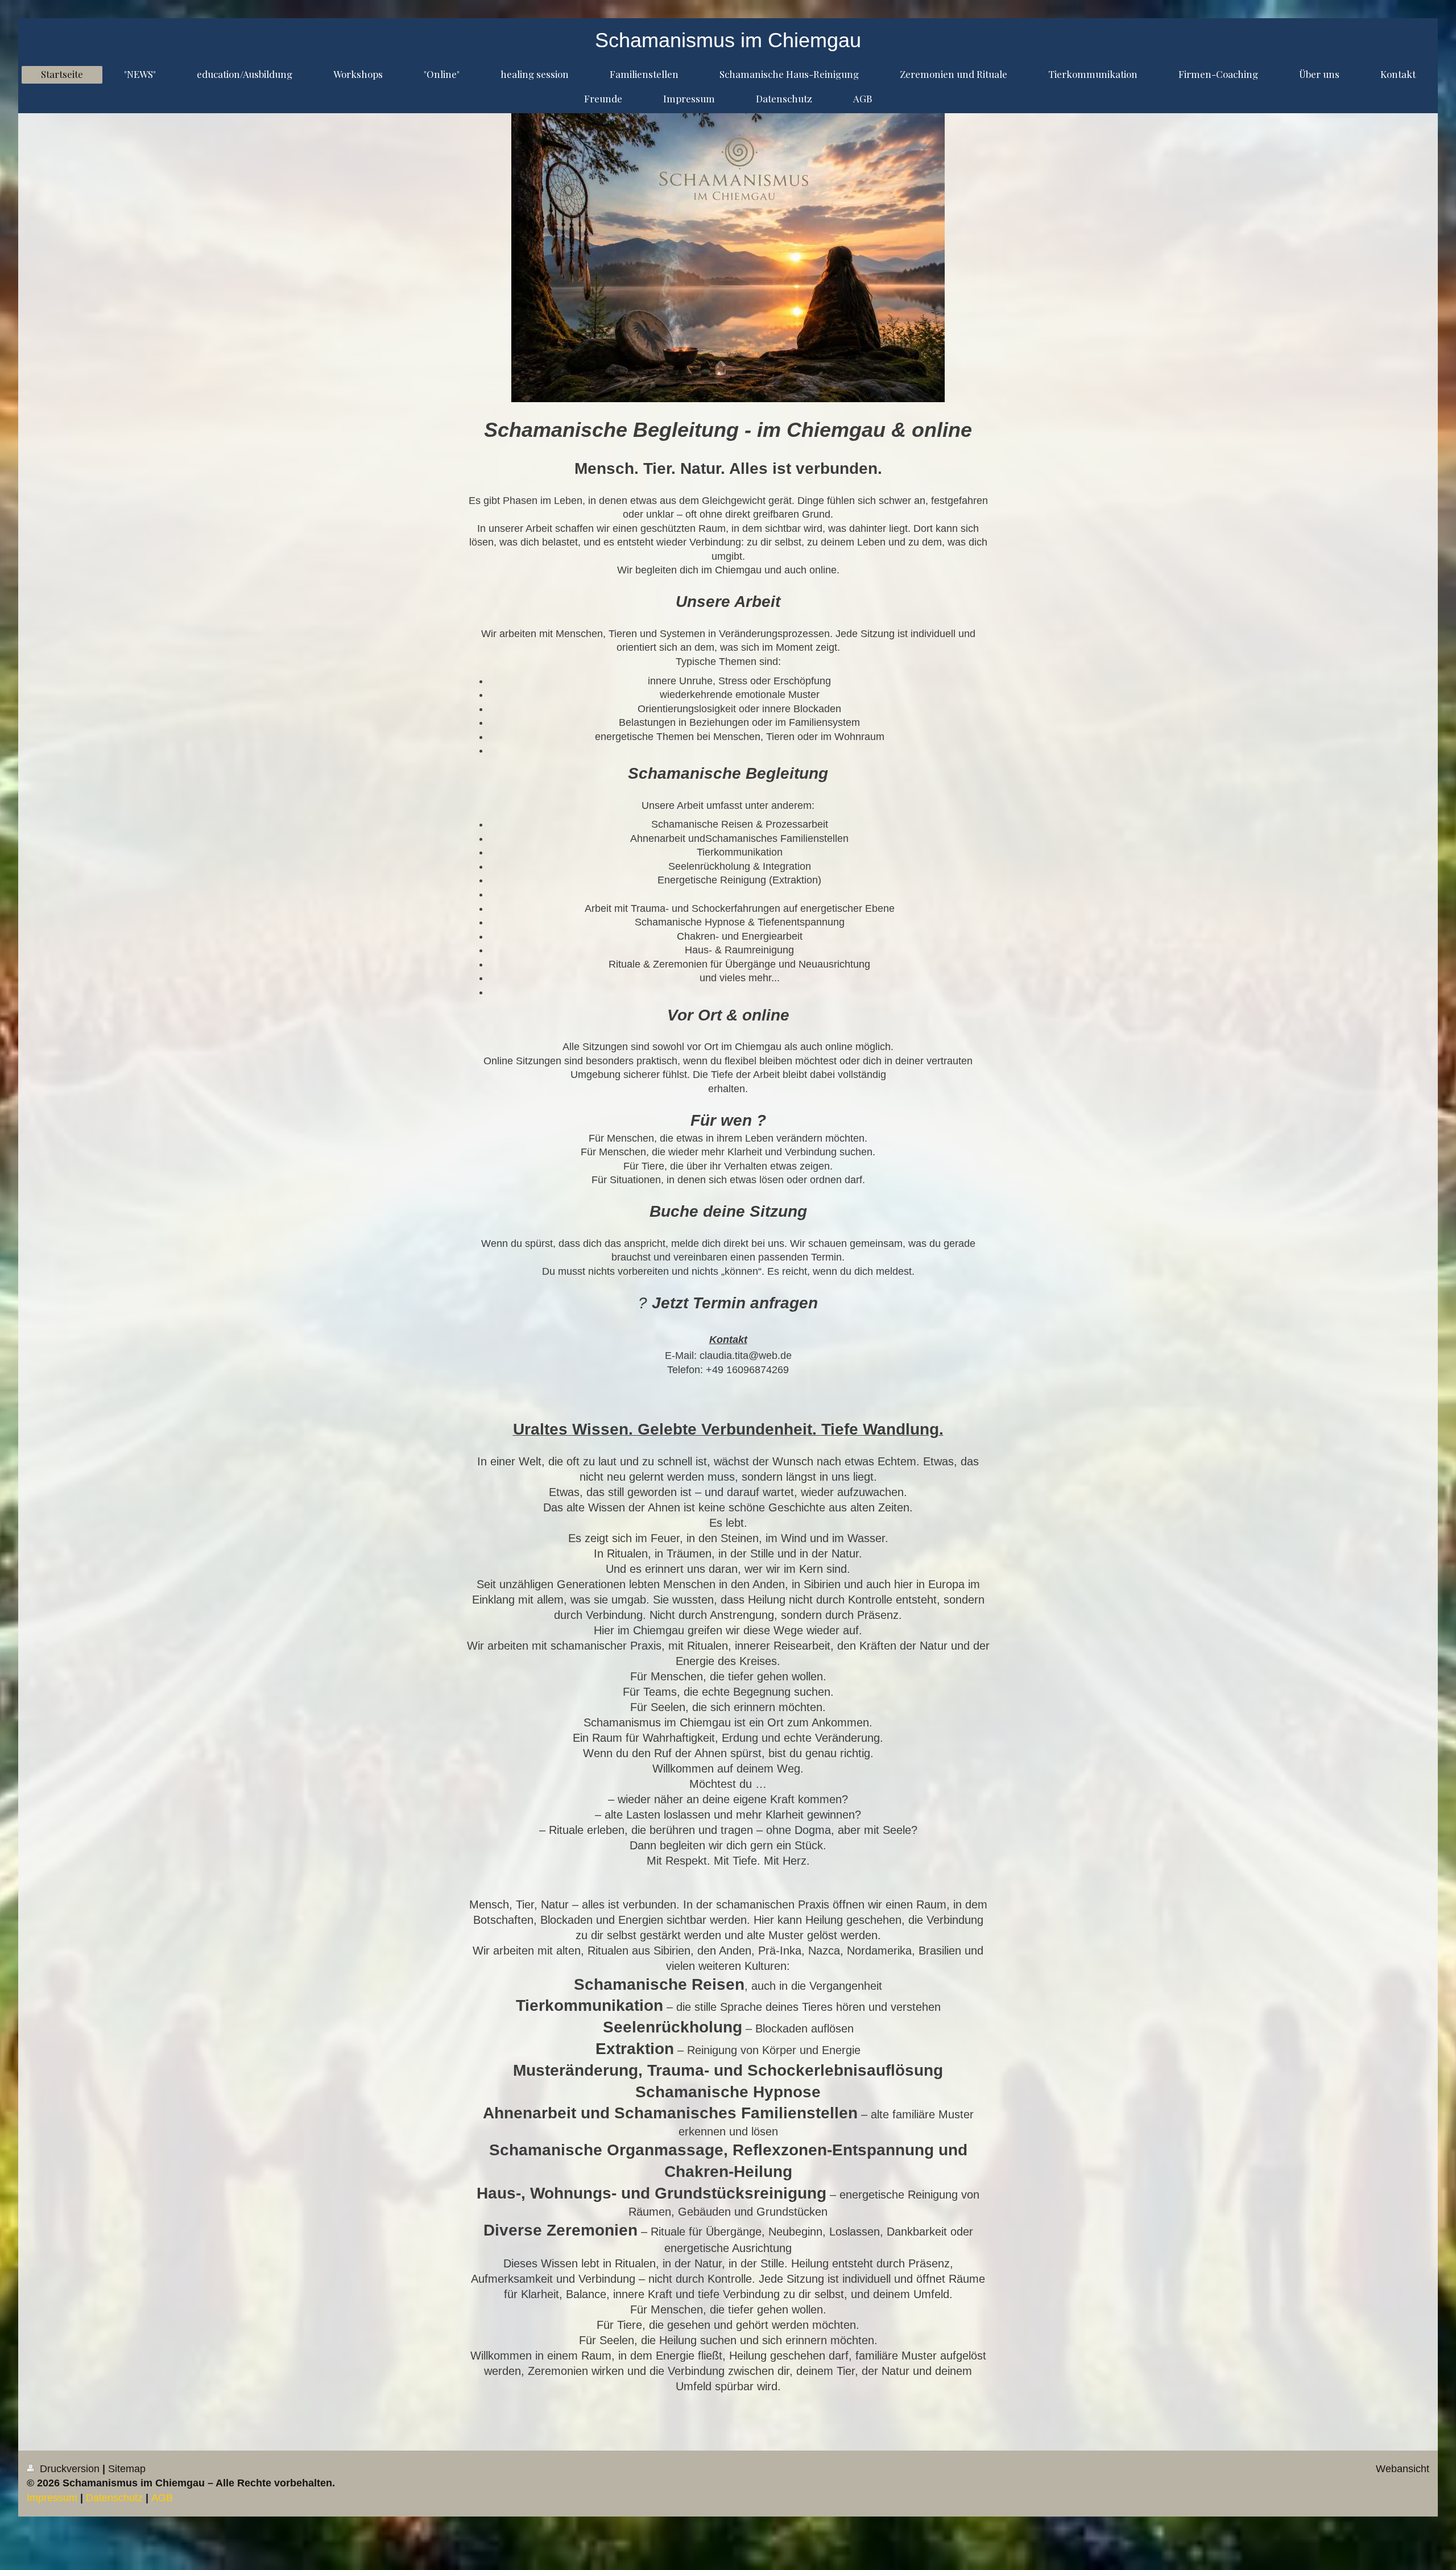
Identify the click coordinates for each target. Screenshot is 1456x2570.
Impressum (52, 2498)
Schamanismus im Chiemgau (728, 40)
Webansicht (1403, 2469)
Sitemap (127, 2469)
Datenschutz (114, 2498)
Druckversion (70, 2469)
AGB (162, 2498)
